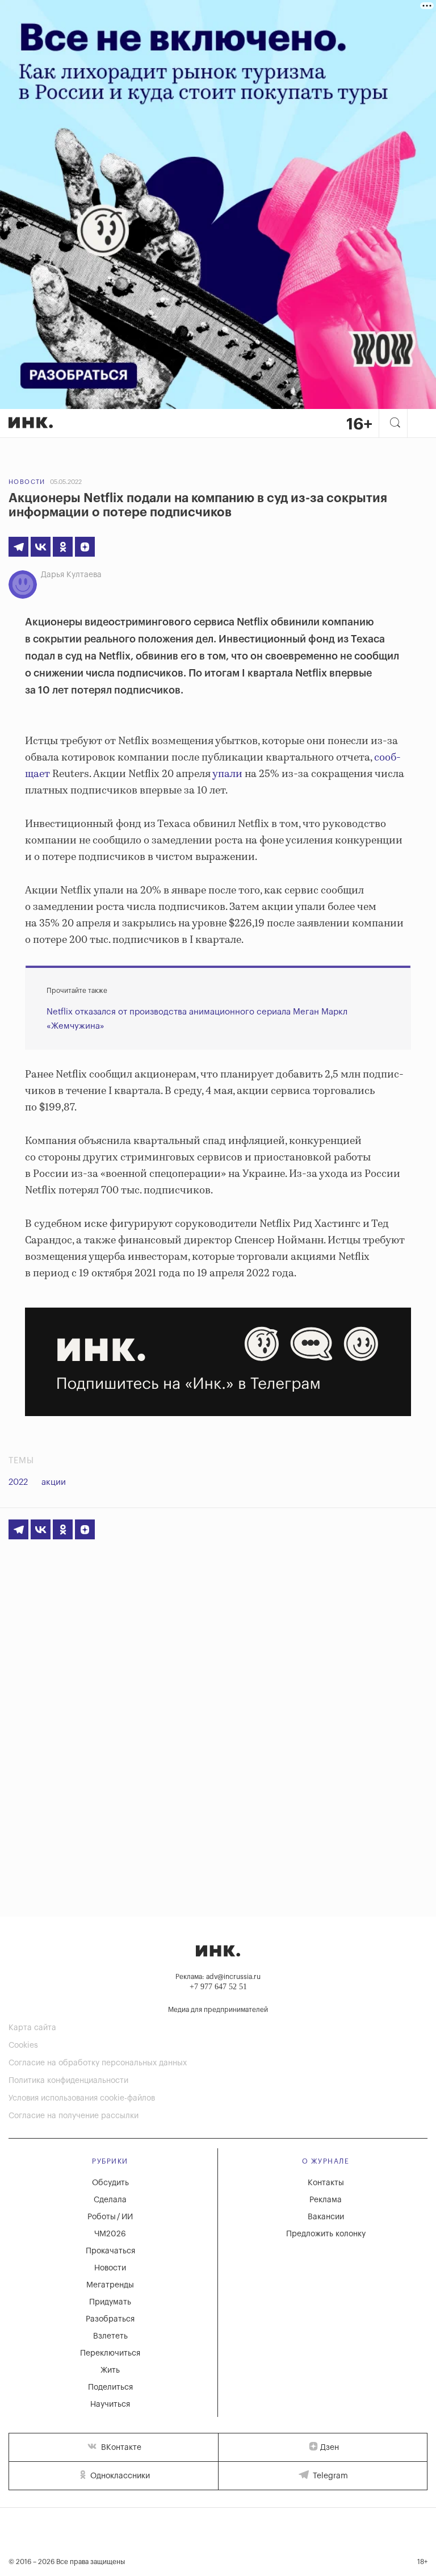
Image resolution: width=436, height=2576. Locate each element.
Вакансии (326, 2217)
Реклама (326, 2200)
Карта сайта (32, 2028)
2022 (18, 1482)
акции (54, 1482)
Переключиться (110, 2353)
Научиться (110, 2404)
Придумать (110, 2302)
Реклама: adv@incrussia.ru (218, 1977)
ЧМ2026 (110, 2234)
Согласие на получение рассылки (74, 2116)
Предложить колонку (326, 2234)
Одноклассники (119, 2476)
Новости (27, 482)
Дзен (330, 2448)
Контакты (326, 2183)
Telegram (329, 2476)
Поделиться (110, 2387)
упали (227, 774)
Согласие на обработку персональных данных (98, 2063)
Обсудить (110, 2183)
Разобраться (110, 2319)
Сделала (110, 2200)
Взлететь (110, 2336)
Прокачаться (110, 2251)
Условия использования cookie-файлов (82, 2098)
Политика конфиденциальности (68, 2081)
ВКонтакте (120, 2448)
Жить (110, 2370)
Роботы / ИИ (110, 2217)
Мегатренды (110, 2285)
